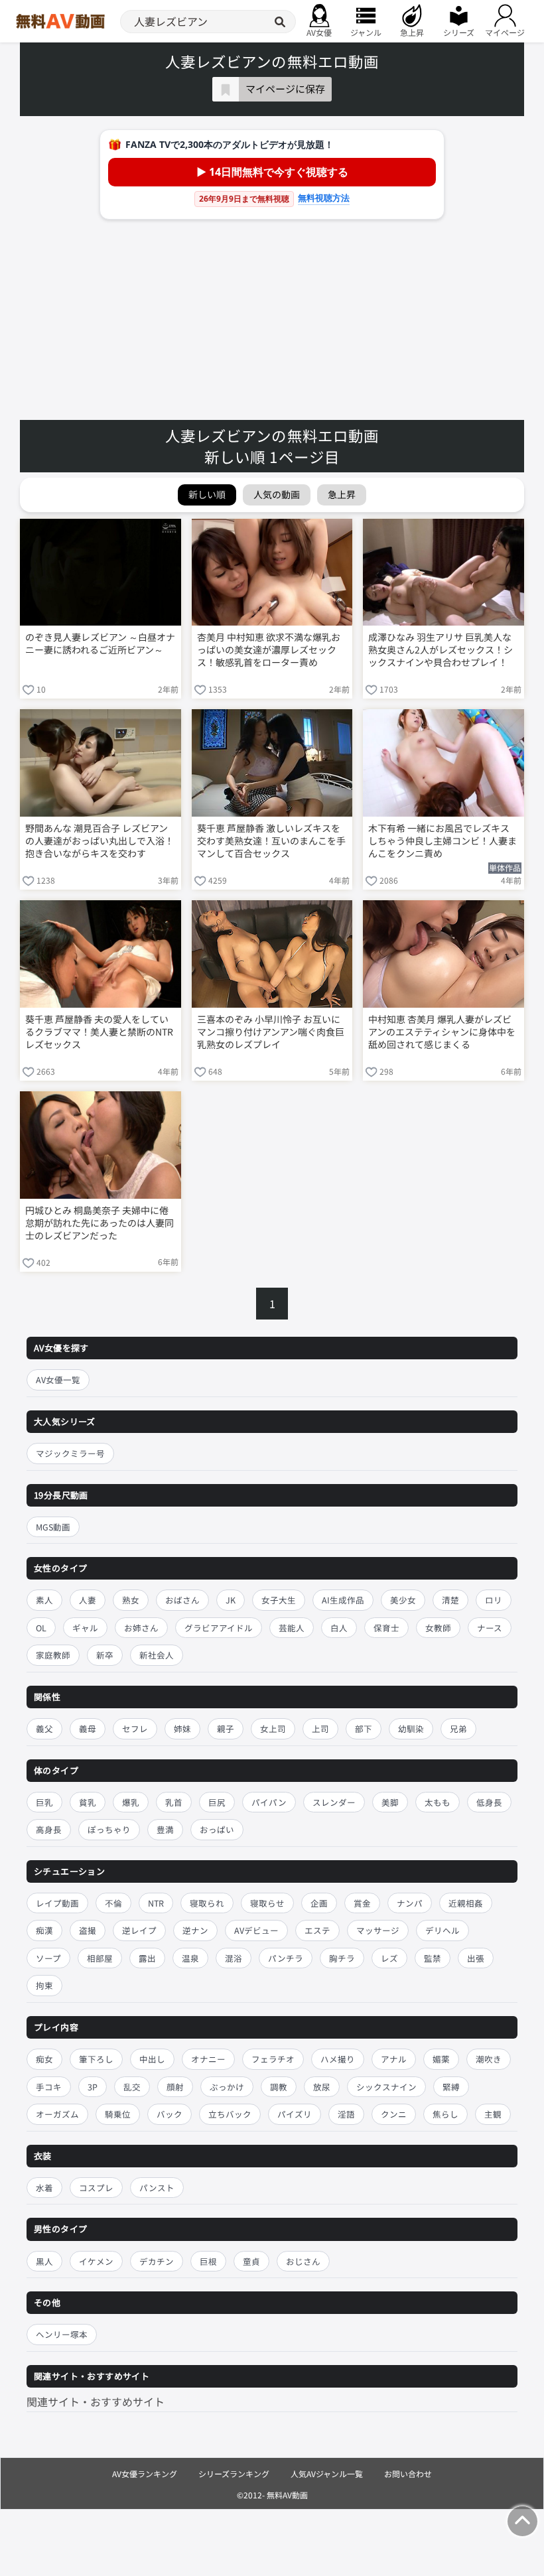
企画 (319, 1903)
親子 (226, 1729)
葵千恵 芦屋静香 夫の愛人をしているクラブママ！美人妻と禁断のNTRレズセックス (99, 1032)
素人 (44, 1600)
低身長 (489, 1802)
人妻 (88, 1600)
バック (170, 2114)
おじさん (303, 2261)
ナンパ (410, 1903)
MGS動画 (53, 1527)
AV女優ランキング (145, 2474)
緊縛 (451, 2087)
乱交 (132, 2087)
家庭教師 (53, 1655)
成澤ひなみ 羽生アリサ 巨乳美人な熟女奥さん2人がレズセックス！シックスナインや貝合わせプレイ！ (441, 650)
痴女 (44, 2059)
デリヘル (442, 1930)
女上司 (273, 1729)
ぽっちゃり (109, 1829)
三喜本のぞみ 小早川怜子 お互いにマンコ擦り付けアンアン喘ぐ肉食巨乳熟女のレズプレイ (271, 1032)
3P (93, 2087)
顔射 (175, 2087)
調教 (279, 2087)
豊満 (165, 1829)
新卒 (105, 1655)
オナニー (208, 2059)
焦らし (445, 2114)
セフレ (135, 1729)
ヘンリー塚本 (62, 2334)
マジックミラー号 (70, 1453)
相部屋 (100, 1958)
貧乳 (88, 1802)
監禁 (433, 1958)
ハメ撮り (338, 2059)
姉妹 (182, 1729)
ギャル (85, 1628)
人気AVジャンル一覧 (327, 2474)
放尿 (322, 2087)
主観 (493, 2114)
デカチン (157, 2261)
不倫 (113, 1903)
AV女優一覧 (58, 1380)
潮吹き (489, 2059)
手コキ (49, 2087)
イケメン (96, 2261)
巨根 (208, 2261)
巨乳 (44, 1802)
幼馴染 (411, 1729)
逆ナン (195, 1930)
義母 (88, 1729)
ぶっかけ (227, 2087)
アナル (394, 2059)
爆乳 (131, 1802)
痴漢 (44, 1930)
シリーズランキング (234, 2474)
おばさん (182, 1600)
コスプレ (96, 2188)
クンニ (394, 2114)
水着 (44, 2188)
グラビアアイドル (219, 1628)
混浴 (234, 1958)
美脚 (390, 1802)
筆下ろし (96, 2059)
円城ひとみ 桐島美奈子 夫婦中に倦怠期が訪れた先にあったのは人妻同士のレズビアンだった (100, 1223)
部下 (364, 1729)
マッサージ (378, 1930)
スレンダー (334, 1802)
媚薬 (441, 2059)
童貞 (251, 2261)
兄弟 (458, 1729)
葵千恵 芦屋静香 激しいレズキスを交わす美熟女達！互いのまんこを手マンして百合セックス (271, 841)
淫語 (346, 2114)
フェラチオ (273, 2059)
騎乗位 (118, 2114)
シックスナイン (386, 2087)
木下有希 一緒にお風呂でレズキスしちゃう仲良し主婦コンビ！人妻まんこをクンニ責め (442, 841)
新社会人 (157, 1655)
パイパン (269, 1802)
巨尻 (217, 1802)
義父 (44, 1729)
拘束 (44, 1985)
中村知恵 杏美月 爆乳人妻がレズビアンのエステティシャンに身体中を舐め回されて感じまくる (442, 1032)
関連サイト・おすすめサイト (96, 2402)
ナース (490, 1628)
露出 (147, 1958)
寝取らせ (267, 1903)
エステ (317, 1930)
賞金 (362, 1903)
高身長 (49, 1829)
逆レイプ (139, 1930)
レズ (389, 1958)
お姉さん (141, 1628)
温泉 (190, 1958)
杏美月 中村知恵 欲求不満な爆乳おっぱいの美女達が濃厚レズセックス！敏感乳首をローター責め (269, 650)
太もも (438, 1802)
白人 (339, 1628)
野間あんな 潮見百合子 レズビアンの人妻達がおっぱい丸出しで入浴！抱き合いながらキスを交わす (100, 841)
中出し (152, 2059)
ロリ (494, 1600)
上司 (320, 1729)
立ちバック (230, 2114)
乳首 (174, 1802)
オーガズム (57, 2114)
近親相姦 (466, 1903)
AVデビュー (256, 1930)
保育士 (386, 1628)
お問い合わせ (408, 2474)
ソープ (48, 1958)
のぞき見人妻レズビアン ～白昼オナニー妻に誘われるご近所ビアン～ (100, 644)
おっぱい (217, 1829)
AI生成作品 (343, 1600)
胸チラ (342, 1958)
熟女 (131, 1600)
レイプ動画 (57, 1903)
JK (231, 1600)
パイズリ (295, 2114)
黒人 (44, 2261)
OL (41, 1628)
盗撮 (88, 1930)
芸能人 (292, 1628)
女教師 (438, 1628)
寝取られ (207, 1903)
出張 (476, 1958)
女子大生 (279, 1600)
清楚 (450, 1600)
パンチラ (286, 1958)
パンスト (157, 2188)
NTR (156, 1903)
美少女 (403, 1600)
